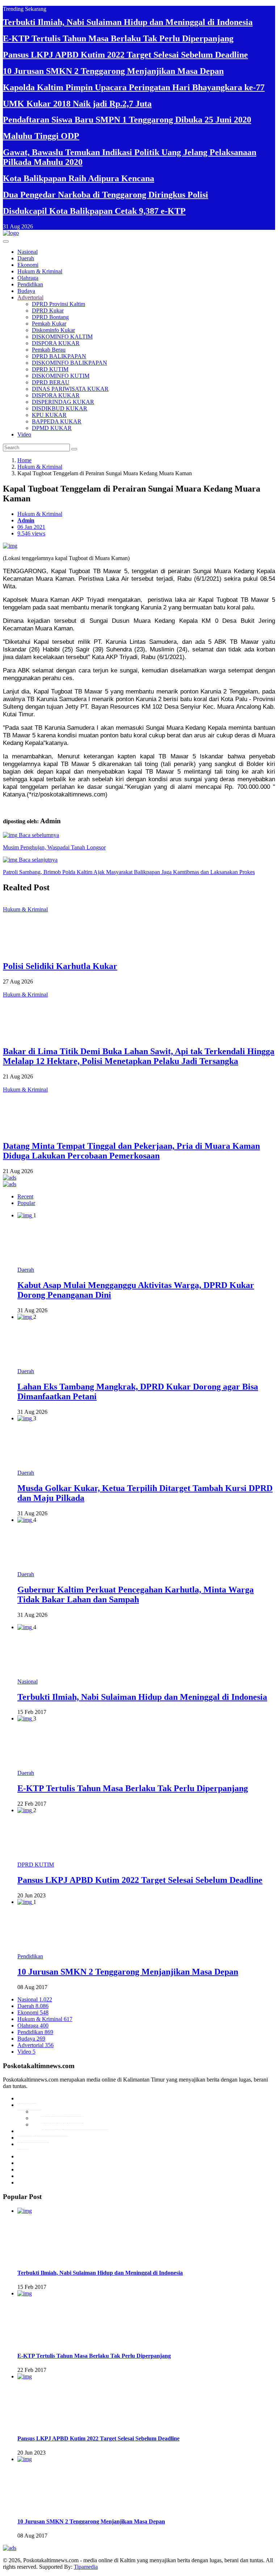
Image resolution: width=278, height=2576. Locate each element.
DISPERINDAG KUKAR (63, 402)
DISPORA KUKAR (56, 343)
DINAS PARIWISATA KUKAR (70, 389)
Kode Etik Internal (62, 2118)
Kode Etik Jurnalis (62, 2111)
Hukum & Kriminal (40, 271)
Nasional (28, 252)
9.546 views (31, 533)
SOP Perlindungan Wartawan (74, 2124)
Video (24, 434)
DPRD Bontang (50, 317)
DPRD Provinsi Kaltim (58, 304)
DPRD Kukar (48, 310)
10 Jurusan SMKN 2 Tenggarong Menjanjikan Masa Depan (113, 71)
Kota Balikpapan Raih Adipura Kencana (79, 178)
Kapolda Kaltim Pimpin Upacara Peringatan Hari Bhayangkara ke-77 (134, 87)
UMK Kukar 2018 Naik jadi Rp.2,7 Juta (77, 104)
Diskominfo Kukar (53, 330)
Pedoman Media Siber (43, 2131)
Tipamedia (86, 2567)
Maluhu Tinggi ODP (41, 136)
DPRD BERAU (51, 382)
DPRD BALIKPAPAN (59, 356)
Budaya (26, 291)
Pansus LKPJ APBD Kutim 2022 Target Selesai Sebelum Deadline (125, 55)
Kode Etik (29, 2105)
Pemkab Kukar (49, 324)
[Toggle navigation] (6, 241)
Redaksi (27, 2098)
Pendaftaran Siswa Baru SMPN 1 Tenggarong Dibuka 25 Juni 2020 (127, 120)
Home (24, 460)
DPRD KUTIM (50, 369)
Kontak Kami (33, 2138)
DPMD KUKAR (52, 428)
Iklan (23, 2144)
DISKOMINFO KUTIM (61, 376)
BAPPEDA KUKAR (57, 421)
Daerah (26, 258)
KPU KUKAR (49, 415)
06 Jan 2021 (31, 527)
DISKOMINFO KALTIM (62, 337)
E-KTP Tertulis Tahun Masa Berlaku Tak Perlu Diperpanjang (118, 38)
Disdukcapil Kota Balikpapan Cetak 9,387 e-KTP (94, 211)
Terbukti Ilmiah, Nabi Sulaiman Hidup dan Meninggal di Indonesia (128, 22)
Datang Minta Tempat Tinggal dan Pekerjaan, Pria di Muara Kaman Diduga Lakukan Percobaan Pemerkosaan (131, 1151)
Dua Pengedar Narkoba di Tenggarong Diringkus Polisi (106, 195)
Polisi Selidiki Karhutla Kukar (60, 966)
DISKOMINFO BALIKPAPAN (69, 363)
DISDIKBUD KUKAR (60, 408)
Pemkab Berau (49, 350)
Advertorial (30, 297)
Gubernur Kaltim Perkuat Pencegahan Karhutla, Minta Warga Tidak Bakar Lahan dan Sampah (136, 1595)
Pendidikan (30, 284)
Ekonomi (28, 265)
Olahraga (28, 278)
